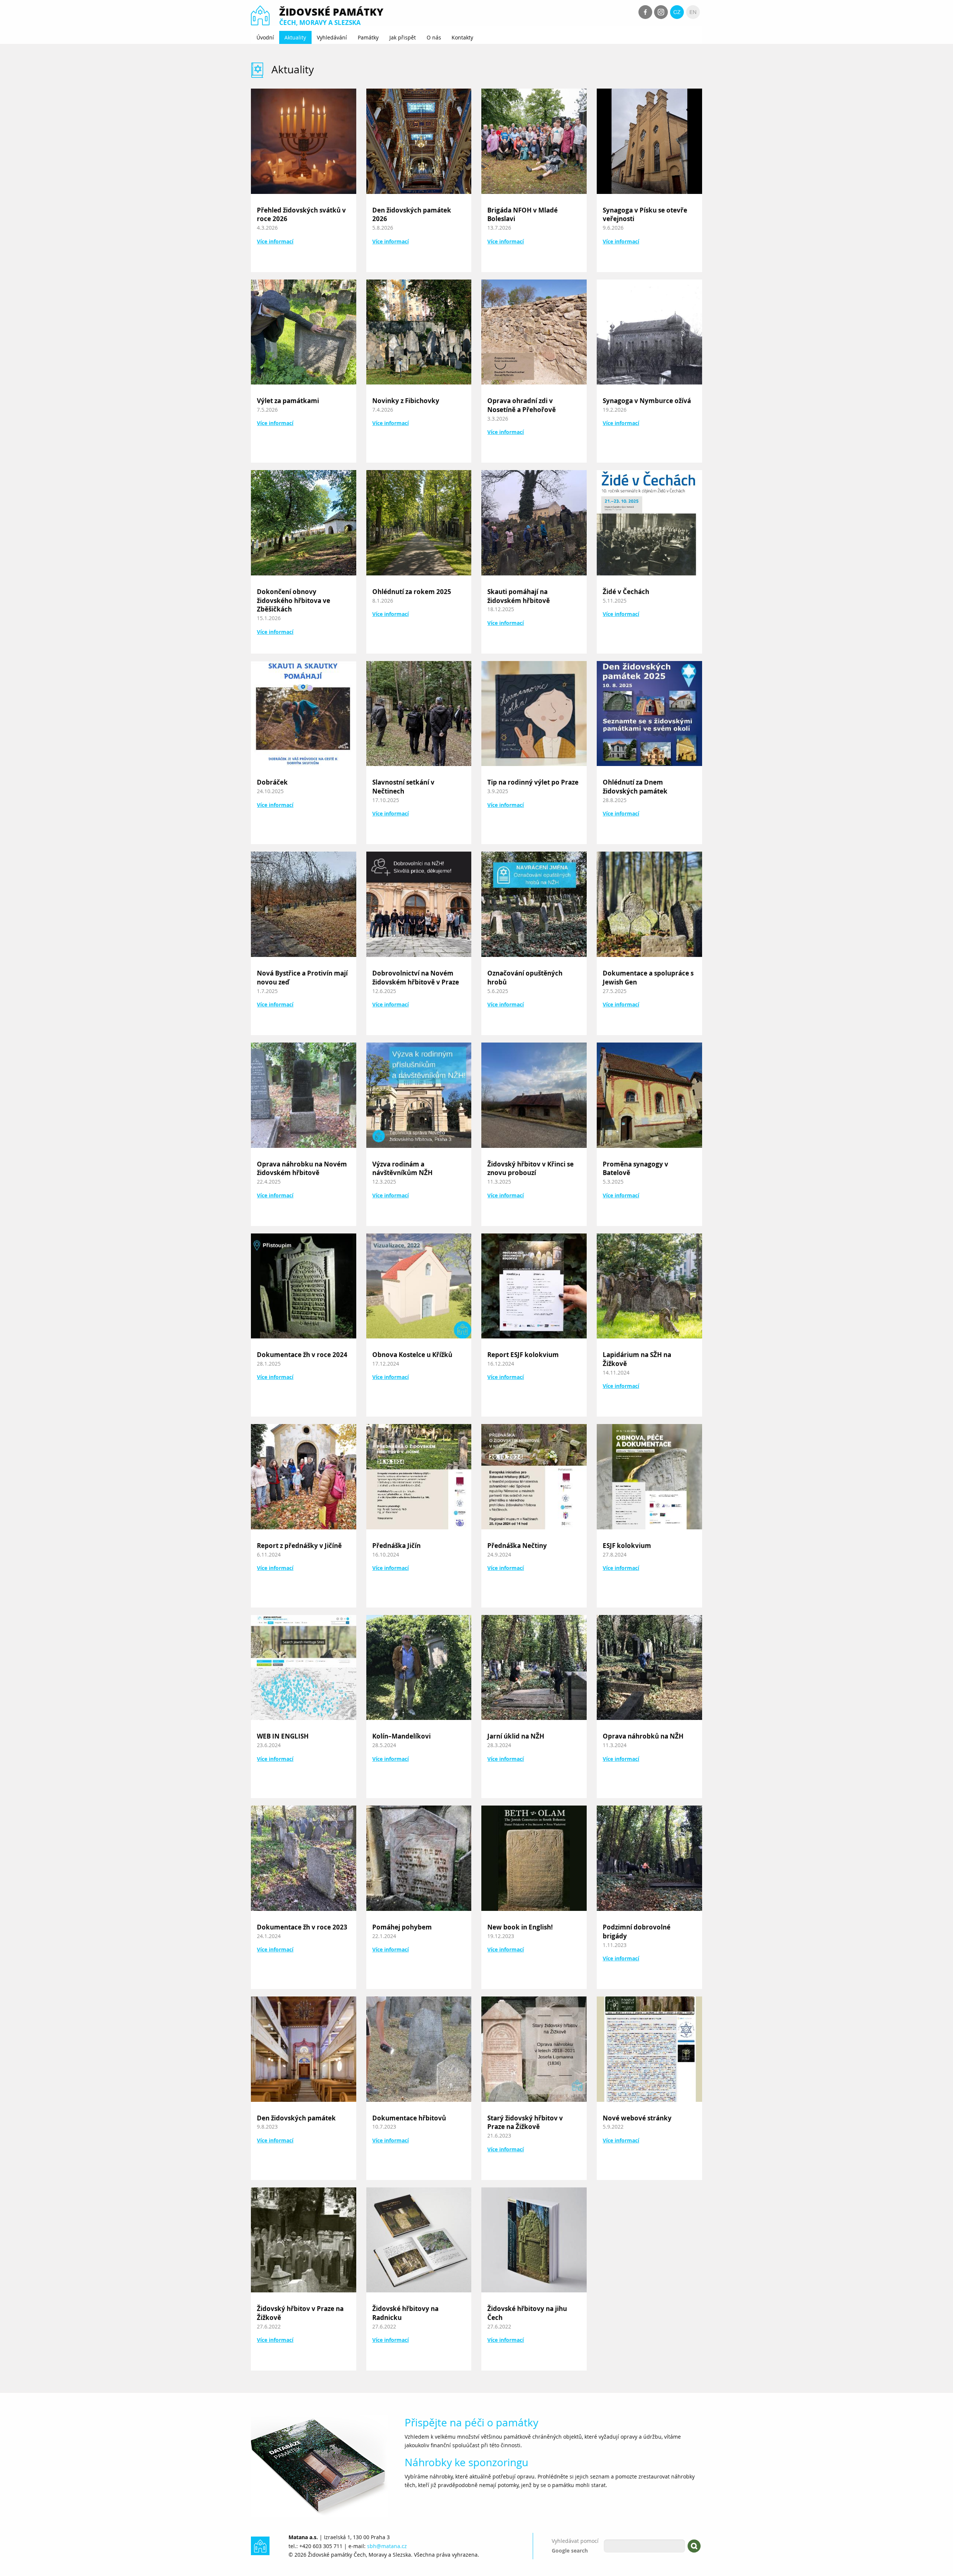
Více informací (275, 242)
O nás (434, 37)
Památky (368, 37)
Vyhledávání (332, 37)
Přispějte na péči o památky (471, 2422)
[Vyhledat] (694, 2546)
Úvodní (265, 37)
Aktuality (295, 37)
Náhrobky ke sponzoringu (466, 2462)
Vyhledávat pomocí (575, 2541)
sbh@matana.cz (387, 2546)
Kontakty (462, 37)
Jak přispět (403, 37)
